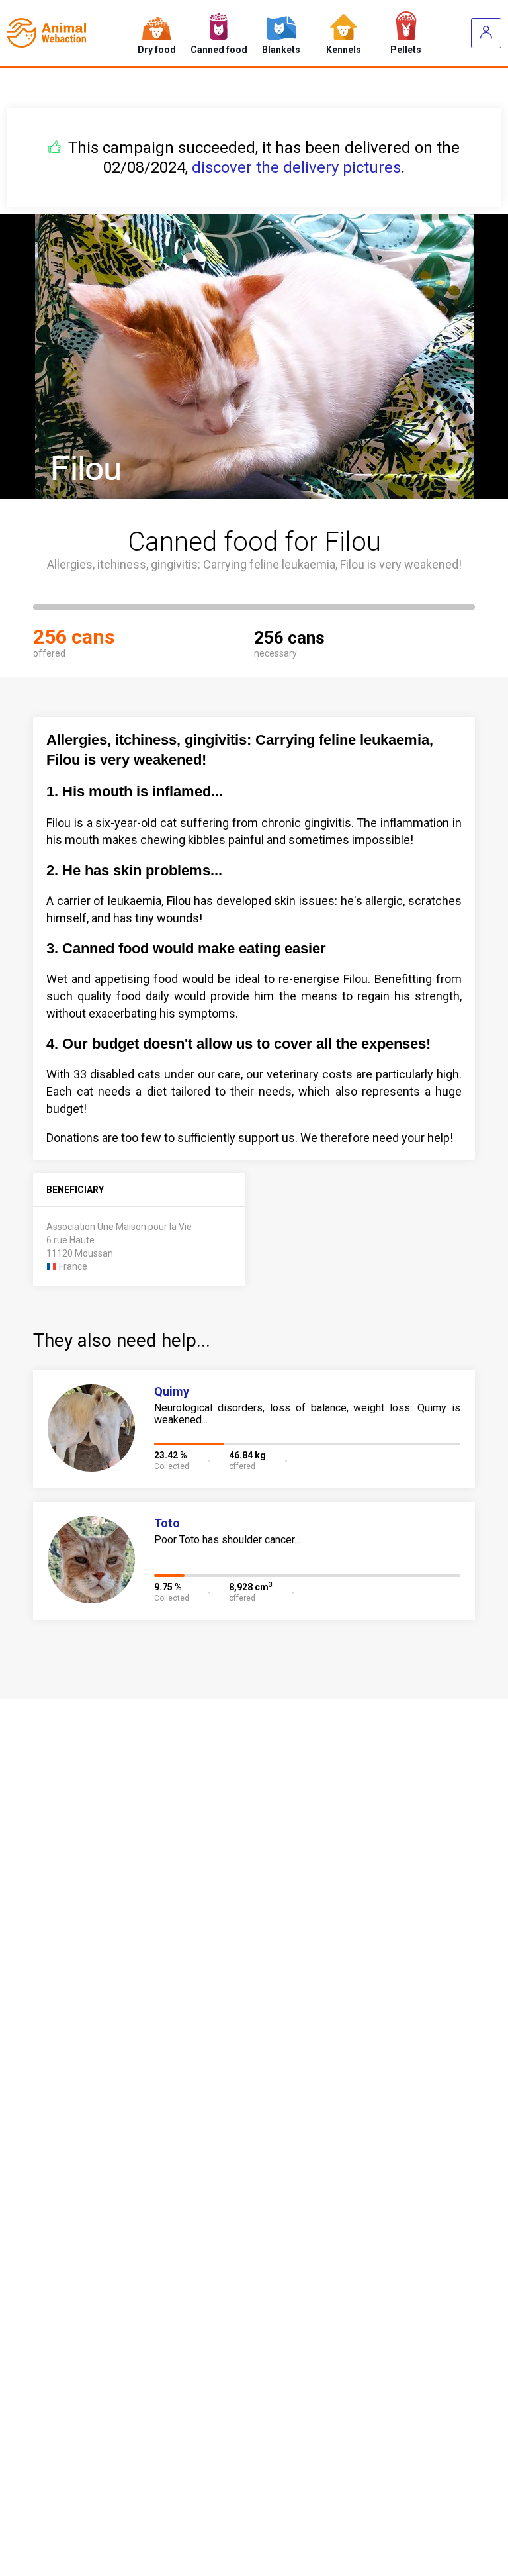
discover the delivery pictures (296, 167)
